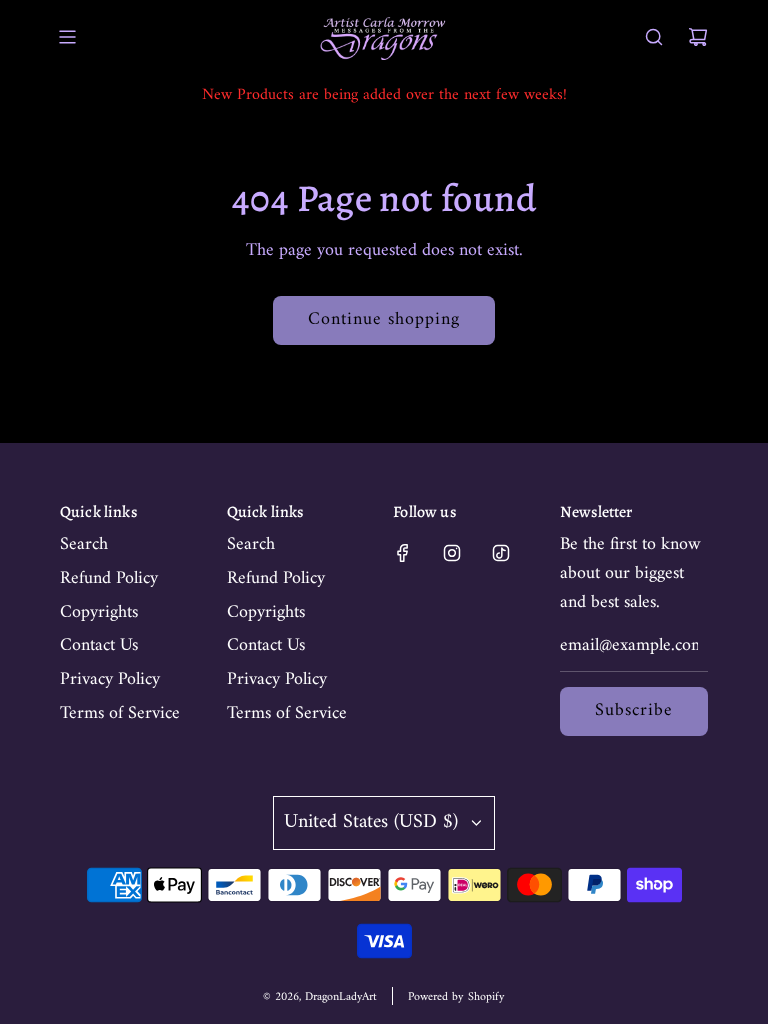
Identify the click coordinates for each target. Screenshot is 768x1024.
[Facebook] (403, 553)
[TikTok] (501, 553)
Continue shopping (384, 319)
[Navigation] (67, 37)
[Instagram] (452, 553)
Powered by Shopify (456, 997)
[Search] (654, 37)
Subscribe (634, 710)
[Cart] (698, 37)
